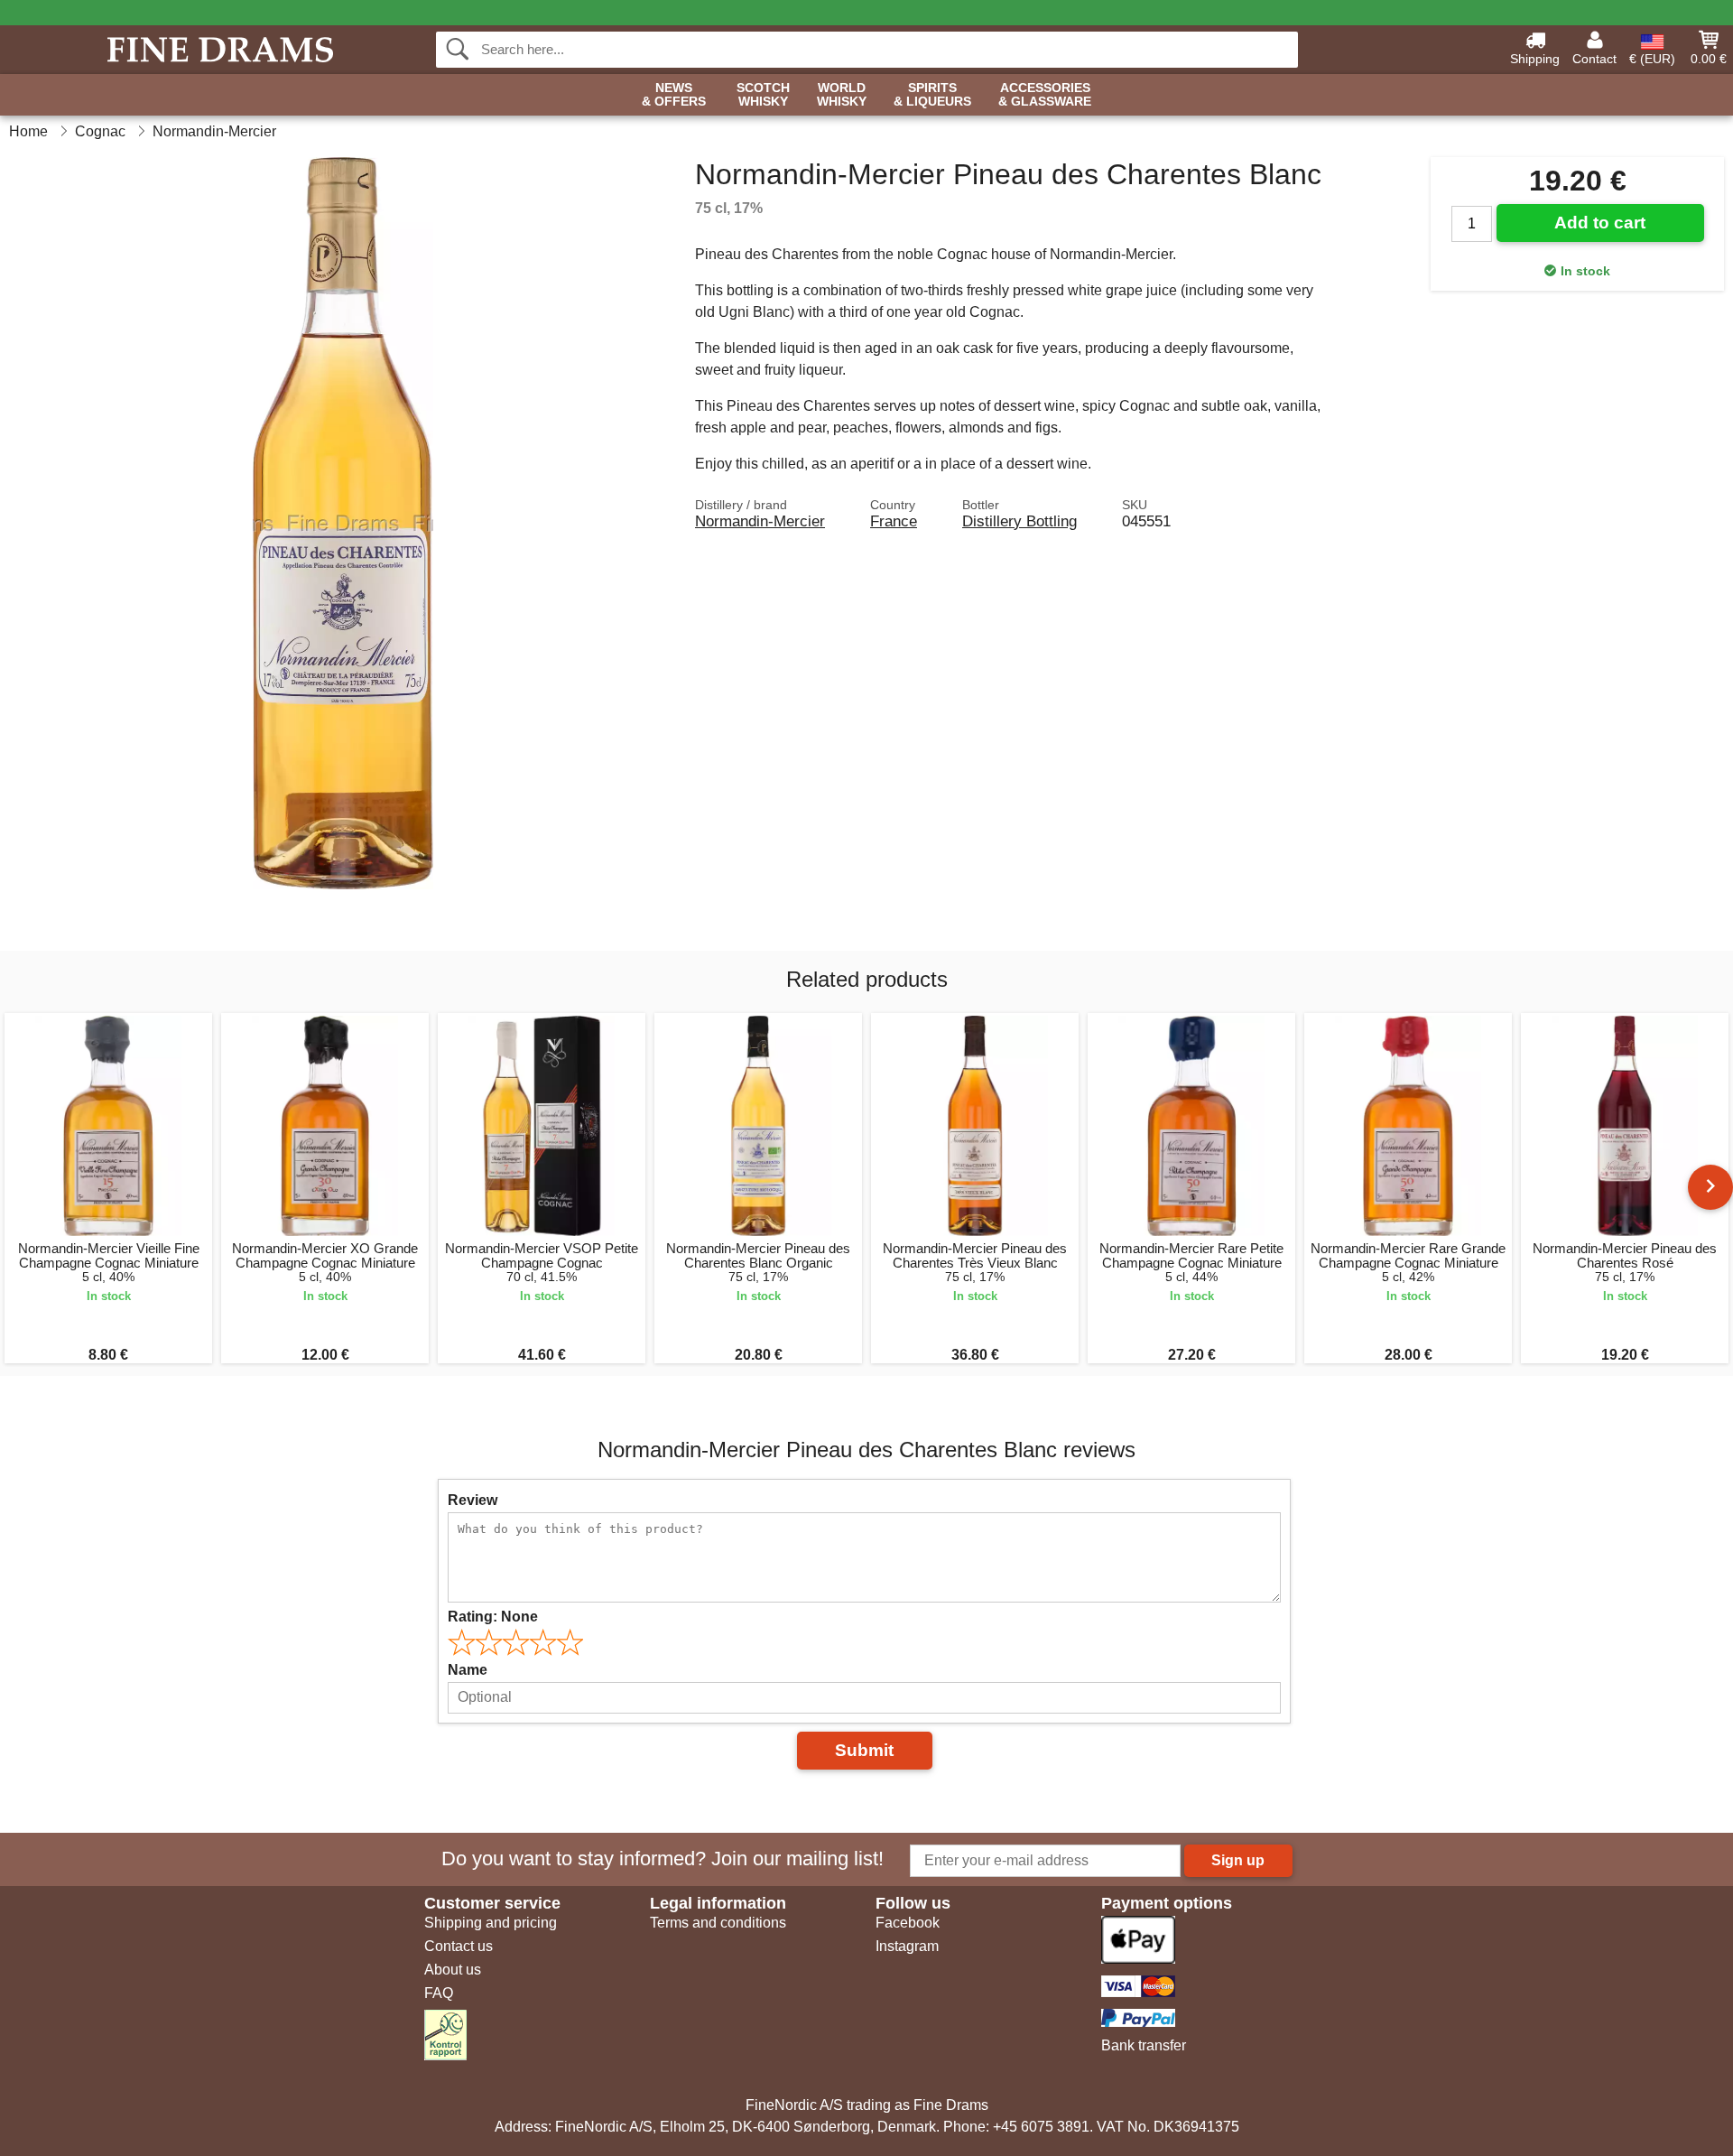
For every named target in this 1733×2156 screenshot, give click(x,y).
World (842, 95)
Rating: (493, 1617)
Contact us (459, 1946)
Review (473, 1500)
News (674, 95)
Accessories (1045, 95)
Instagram (907, 1946)
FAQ (439, 1993)
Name (468, 1670)
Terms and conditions (718, 1923)
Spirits (932, 95)
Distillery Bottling (1019, 521)
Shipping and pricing (491, 1923)
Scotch (763, 95)
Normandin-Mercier (760, 521)
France (894, 521)
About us (453, 1970)
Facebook (908, 1923)
